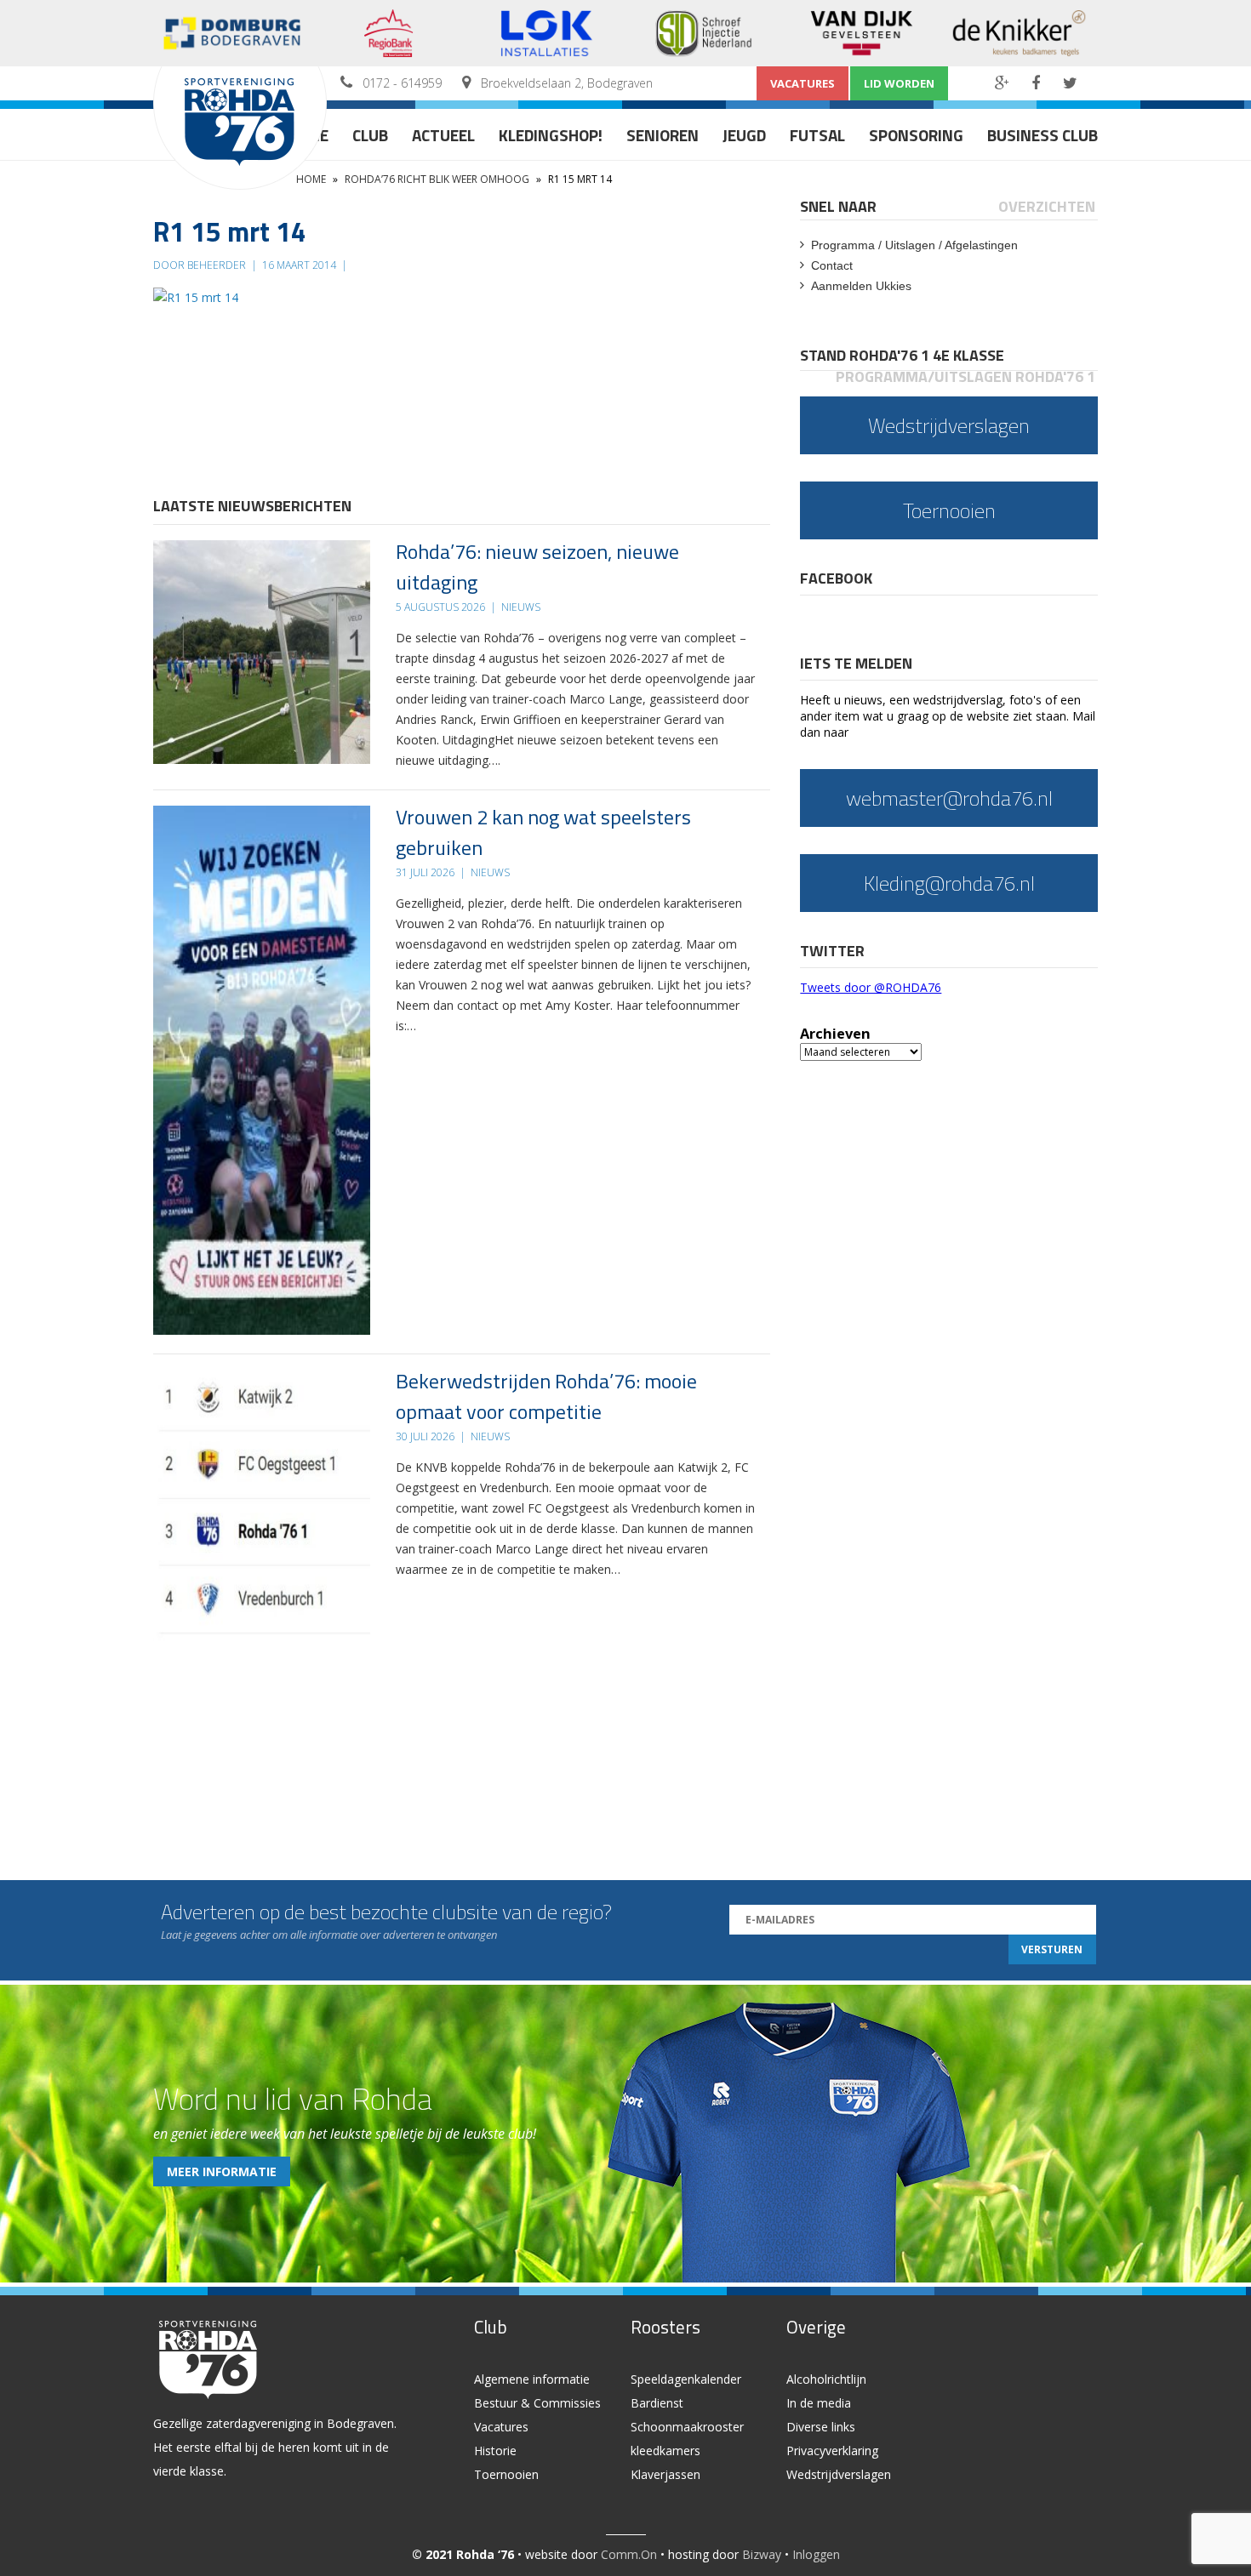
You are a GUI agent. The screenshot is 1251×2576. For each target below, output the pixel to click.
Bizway (762, 2554)
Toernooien (506, 2474)
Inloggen (816, 2554)
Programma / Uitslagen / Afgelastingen (914, 245)
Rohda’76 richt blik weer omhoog (437, 179)
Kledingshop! (551, 135)
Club (370, 135)
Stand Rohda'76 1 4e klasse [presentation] (902, 355)
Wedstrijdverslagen (839, 2474)
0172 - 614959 (402, 83)
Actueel (443, 135)
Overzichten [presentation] (1047, 206)
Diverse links (821, 2427)
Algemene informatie (532, 2379)
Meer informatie (222, 2171)
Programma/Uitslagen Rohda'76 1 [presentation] (965, 376)
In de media (819, 2403)
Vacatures (803, 83)
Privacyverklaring (832, 2451)
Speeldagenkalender (686, 2379)
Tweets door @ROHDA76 (871, 987)
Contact (832, 265)
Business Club (1042, 135)
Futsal (817, 135)
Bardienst (657, 2403)
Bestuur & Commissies (537, 2403)
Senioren (663, 135)
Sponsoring (916, 135)
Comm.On (629, 2554)
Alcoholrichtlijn (826, 2379)
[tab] (840, 206)
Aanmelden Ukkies (861, 286)
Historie (495, 2451)
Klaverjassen (665, 2474)
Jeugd (744, 135)
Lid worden (899, 83)
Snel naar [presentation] (838, 206)
